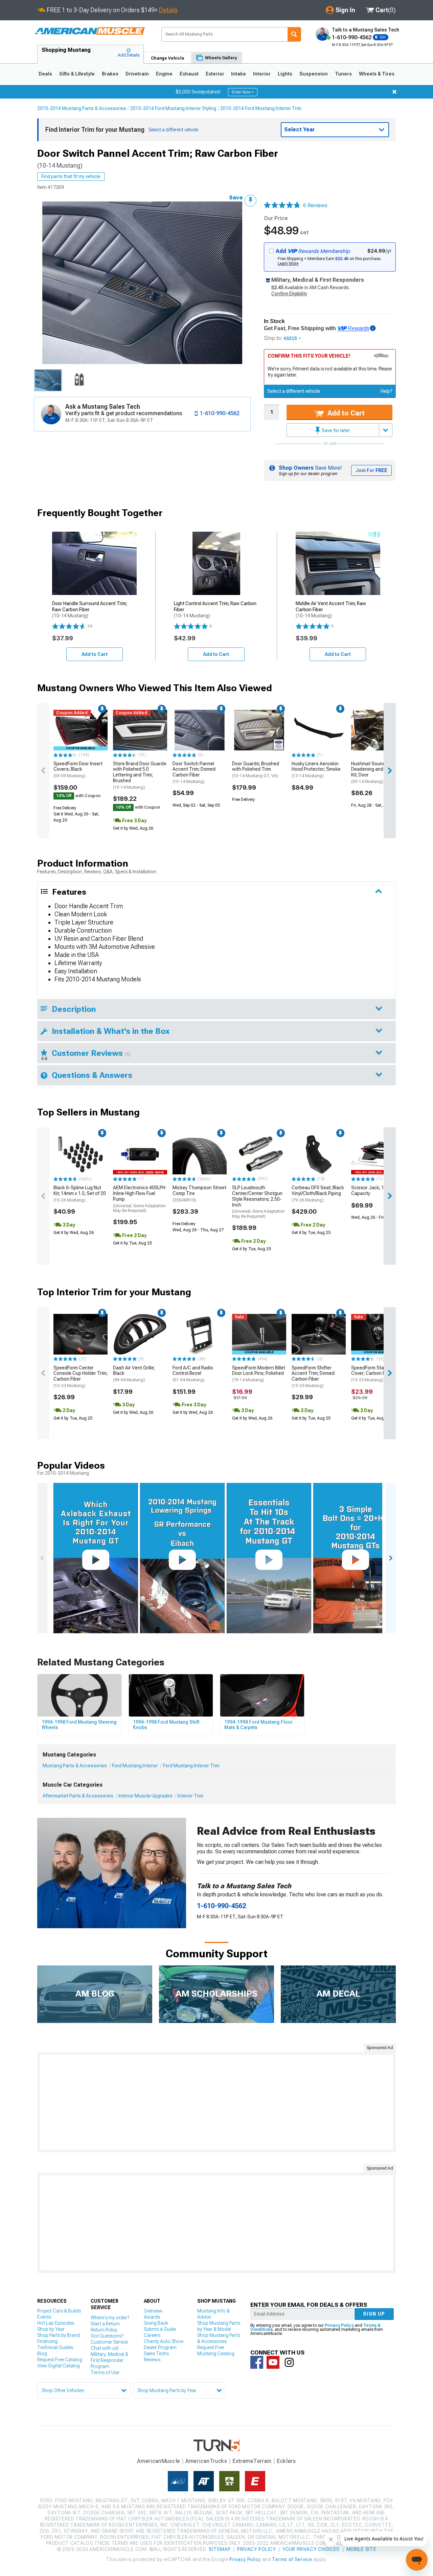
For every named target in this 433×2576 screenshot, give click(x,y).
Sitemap (220, 2549)
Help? (386, 391)
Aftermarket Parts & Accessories (78, 1796)
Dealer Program (160, 2347)
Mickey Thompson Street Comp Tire (199, 1194)
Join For (371, 470)
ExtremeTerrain (252, 2461)
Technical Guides (55, 2347)
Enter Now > (243, 92)
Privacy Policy (339, 2325)
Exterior (215, 74)
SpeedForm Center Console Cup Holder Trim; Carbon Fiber (81, 1377)
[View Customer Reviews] (282, 206)
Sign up (374, 2314)
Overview (153, 2311)
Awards (152, 2317)
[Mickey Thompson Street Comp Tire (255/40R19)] (200, 1154)
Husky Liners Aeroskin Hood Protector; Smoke (316, 770)
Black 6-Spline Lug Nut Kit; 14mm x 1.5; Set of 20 (80, 1194)
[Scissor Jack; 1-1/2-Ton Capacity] (378, 1154)
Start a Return (105, 2324)
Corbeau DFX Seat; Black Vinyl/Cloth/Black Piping (318, 1194)
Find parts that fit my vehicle (71, 176)
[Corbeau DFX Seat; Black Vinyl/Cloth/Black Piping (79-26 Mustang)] (319, 1154)
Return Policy (104, 2330)
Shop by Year (51, 2329)
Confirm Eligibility (289, 294)
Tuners (343, 74)
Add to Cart (345, 413)
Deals (45, 74)
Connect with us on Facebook (257, 2362)
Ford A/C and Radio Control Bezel (193, 1374)
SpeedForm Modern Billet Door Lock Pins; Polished (259, 1374)
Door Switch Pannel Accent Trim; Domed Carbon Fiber (194, 772)
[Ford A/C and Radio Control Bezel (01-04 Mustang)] (200, 1334)
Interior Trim (190, 1796)
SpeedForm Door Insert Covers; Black (78, 770)
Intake (238, 74)
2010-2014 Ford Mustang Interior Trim (261, 108)
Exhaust (189, 74)
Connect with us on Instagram (289, 2362)
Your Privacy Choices (311, 2549)
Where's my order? (110, 2318)
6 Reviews (315, 205)
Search (294, 34)
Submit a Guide (160, 2329)
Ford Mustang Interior (135, 1766)
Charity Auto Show (164, 2341)
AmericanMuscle (159, 2461)
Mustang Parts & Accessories (75, 1766)
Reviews (152, 2360)
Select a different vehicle (294, 391)
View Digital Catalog (59, 2366)
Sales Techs (156, 2354)
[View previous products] (43, 771)
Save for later (335, 430)
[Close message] (394, 92)
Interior (262, 74)
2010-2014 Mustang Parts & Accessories (82, 108)
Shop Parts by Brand (59, 2335)
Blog (42, 2354)
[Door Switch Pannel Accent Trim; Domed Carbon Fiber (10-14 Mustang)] (200, 730)
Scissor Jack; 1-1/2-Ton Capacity (377, 1190)
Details (168, 10)
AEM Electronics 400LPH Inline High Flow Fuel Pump (139, 1199)
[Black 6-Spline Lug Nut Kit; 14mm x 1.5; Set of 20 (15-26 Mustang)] (81, 1154)
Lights (285, 74)
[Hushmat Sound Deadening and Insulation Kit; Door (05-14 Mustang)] (378, 730)
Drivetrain (137, 74)
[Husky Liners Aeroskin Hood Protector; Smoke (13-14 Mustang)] (319, 730)
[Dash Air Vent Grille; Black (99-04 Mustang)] (140, 1334)
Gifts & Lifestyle (77, 74)
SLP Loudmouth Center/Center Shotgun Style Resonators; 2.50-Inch (258, 1202)
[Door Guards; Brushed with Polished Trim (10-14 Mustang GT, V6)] (259, 730)
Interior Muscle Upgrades (145, 1796)
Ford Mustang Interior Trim (191, 1766)
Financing (47, 2341)
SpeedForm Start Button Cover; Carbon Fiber (377, 1374)
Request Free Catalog (60, 2360)
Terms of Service (292, 2559)
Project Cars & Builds (59, 2311)
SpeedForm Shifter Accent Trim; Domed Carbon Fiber (313, 1377)
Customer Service (109, 2342)
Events (44, 2317)
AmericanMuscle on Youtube (273, 2362)
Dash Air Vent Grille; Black (134, 1374)
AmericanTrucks (206, 2461)
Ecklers (286, 2461)
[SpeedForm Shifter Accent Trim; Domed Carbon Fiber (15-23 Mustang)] (319, 1334)
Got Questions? (107, 2336)
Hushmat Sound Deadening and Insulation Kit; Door (378, 772)
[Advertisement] (216, 2102)
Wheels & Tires (377, 74)
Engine (164, 74)
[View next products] (390, 771)
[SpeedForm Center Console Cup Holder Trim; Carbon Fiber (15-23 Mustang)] (81, 1334)
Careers (152, 2335)
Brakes (110, 74)
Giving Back (156, 2323)
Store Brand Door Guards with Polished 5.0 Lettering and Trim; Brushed (140, 775)
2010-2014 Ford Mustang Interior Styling (173, 108)
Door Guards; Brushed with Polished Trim (256, 770)
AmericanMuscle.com (90, 31)
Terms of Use (105, 2372)
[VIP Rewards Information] (373, 328)
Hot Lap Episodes (56, 2323)
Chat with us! (105, 2348)
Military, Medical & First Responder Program (109, 2360)
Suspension (314, 74)
